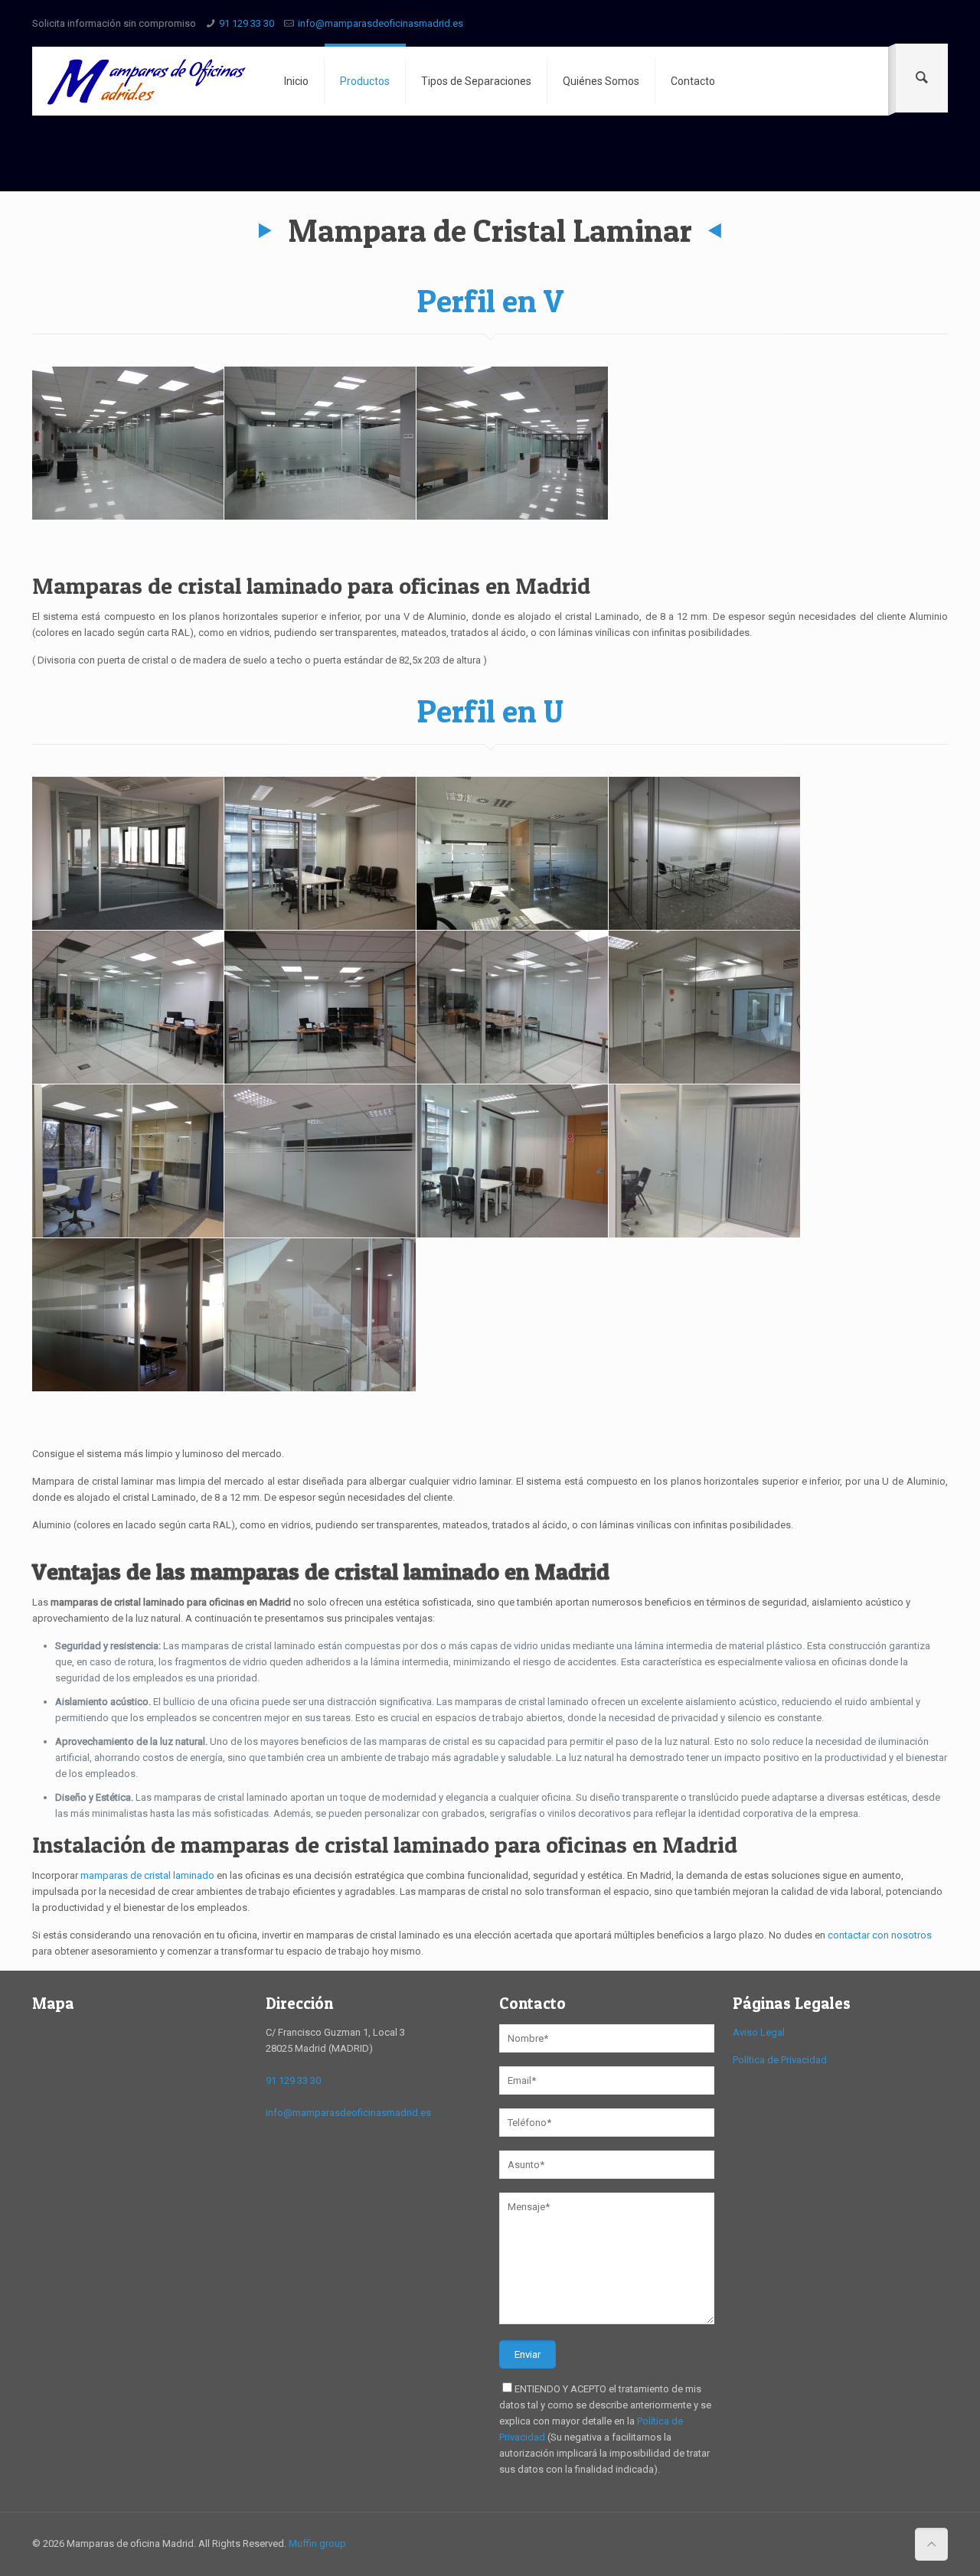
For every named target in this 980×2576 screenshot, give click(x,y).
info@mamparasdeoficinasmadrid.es (381, 23)
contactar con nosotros (880, 1935)
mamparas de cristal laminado (147, 1875)
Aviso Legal (759, 2032)
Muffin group (317, 2543)
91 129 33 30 (247, 23)
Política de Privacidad (780, 2060)
